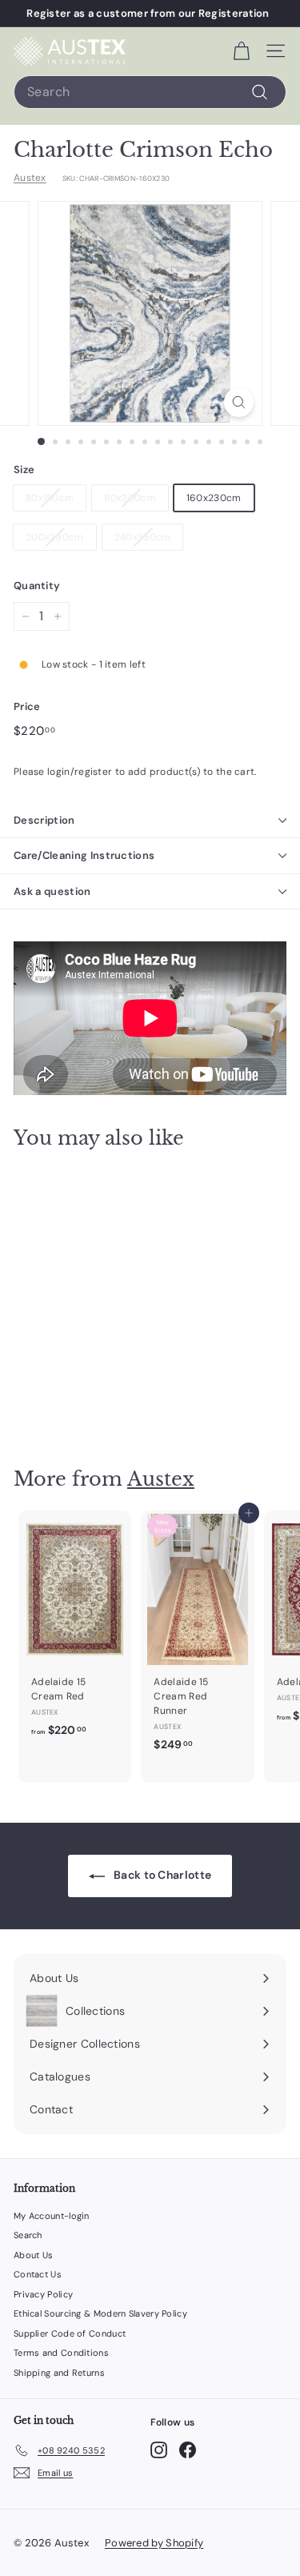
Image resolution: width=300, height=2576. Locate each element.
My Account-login (52, 2216)
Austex (30, 178)
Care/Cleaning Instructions (84, 855)
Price (27, 706)
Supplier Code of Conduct (70, 2333)
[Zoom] (239, 402)
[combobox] (150, 92)
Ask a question (52, 891)
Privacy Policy (43, 2294)
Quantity (37, 586)
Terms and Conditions (61, 2353)
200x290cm (55, 537)
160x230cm (214, 498)
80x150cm (50, 498)
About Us (33, 2255)
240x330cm (143, 537)
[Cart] (241, 51)
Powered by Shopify (154, 2543)
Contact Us (38, 2274)
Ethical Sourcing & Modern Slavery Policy (100, 2313)
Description (44, 820)
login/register (80, 772)
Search (28, 2235)
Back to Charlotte (161, 1875)
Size (24, 469)
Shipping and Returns (59, 2373)
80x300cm (130, 498)
